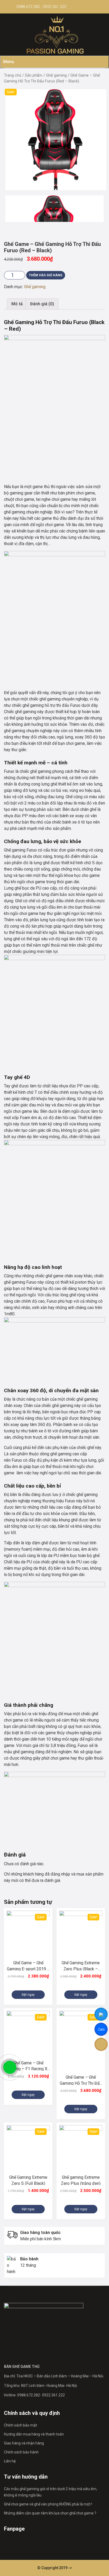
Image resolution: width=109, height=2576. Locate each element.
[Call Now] (10, 2067)
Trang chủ (13, 75)
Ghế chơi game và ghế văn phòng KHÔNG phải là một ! (48, 2504)
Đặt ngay (28, 1995)
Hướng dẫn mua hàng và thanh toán (34, 2434)
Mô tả (17, 304)
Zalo (101, 2030)
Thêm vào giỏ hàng (46, 275)
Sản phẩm (34, 75)
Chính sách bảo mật (21, 2425)
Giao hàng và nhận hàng (24, 2443)
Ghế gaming (56, 75)
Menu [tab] (9, 62)
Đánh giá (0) (42, 304)
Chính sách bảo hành (21, 2452)
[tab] (17, 304)
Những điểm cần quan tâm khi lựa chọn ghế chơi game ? (50, 2513)
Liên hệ (10, 2461)
